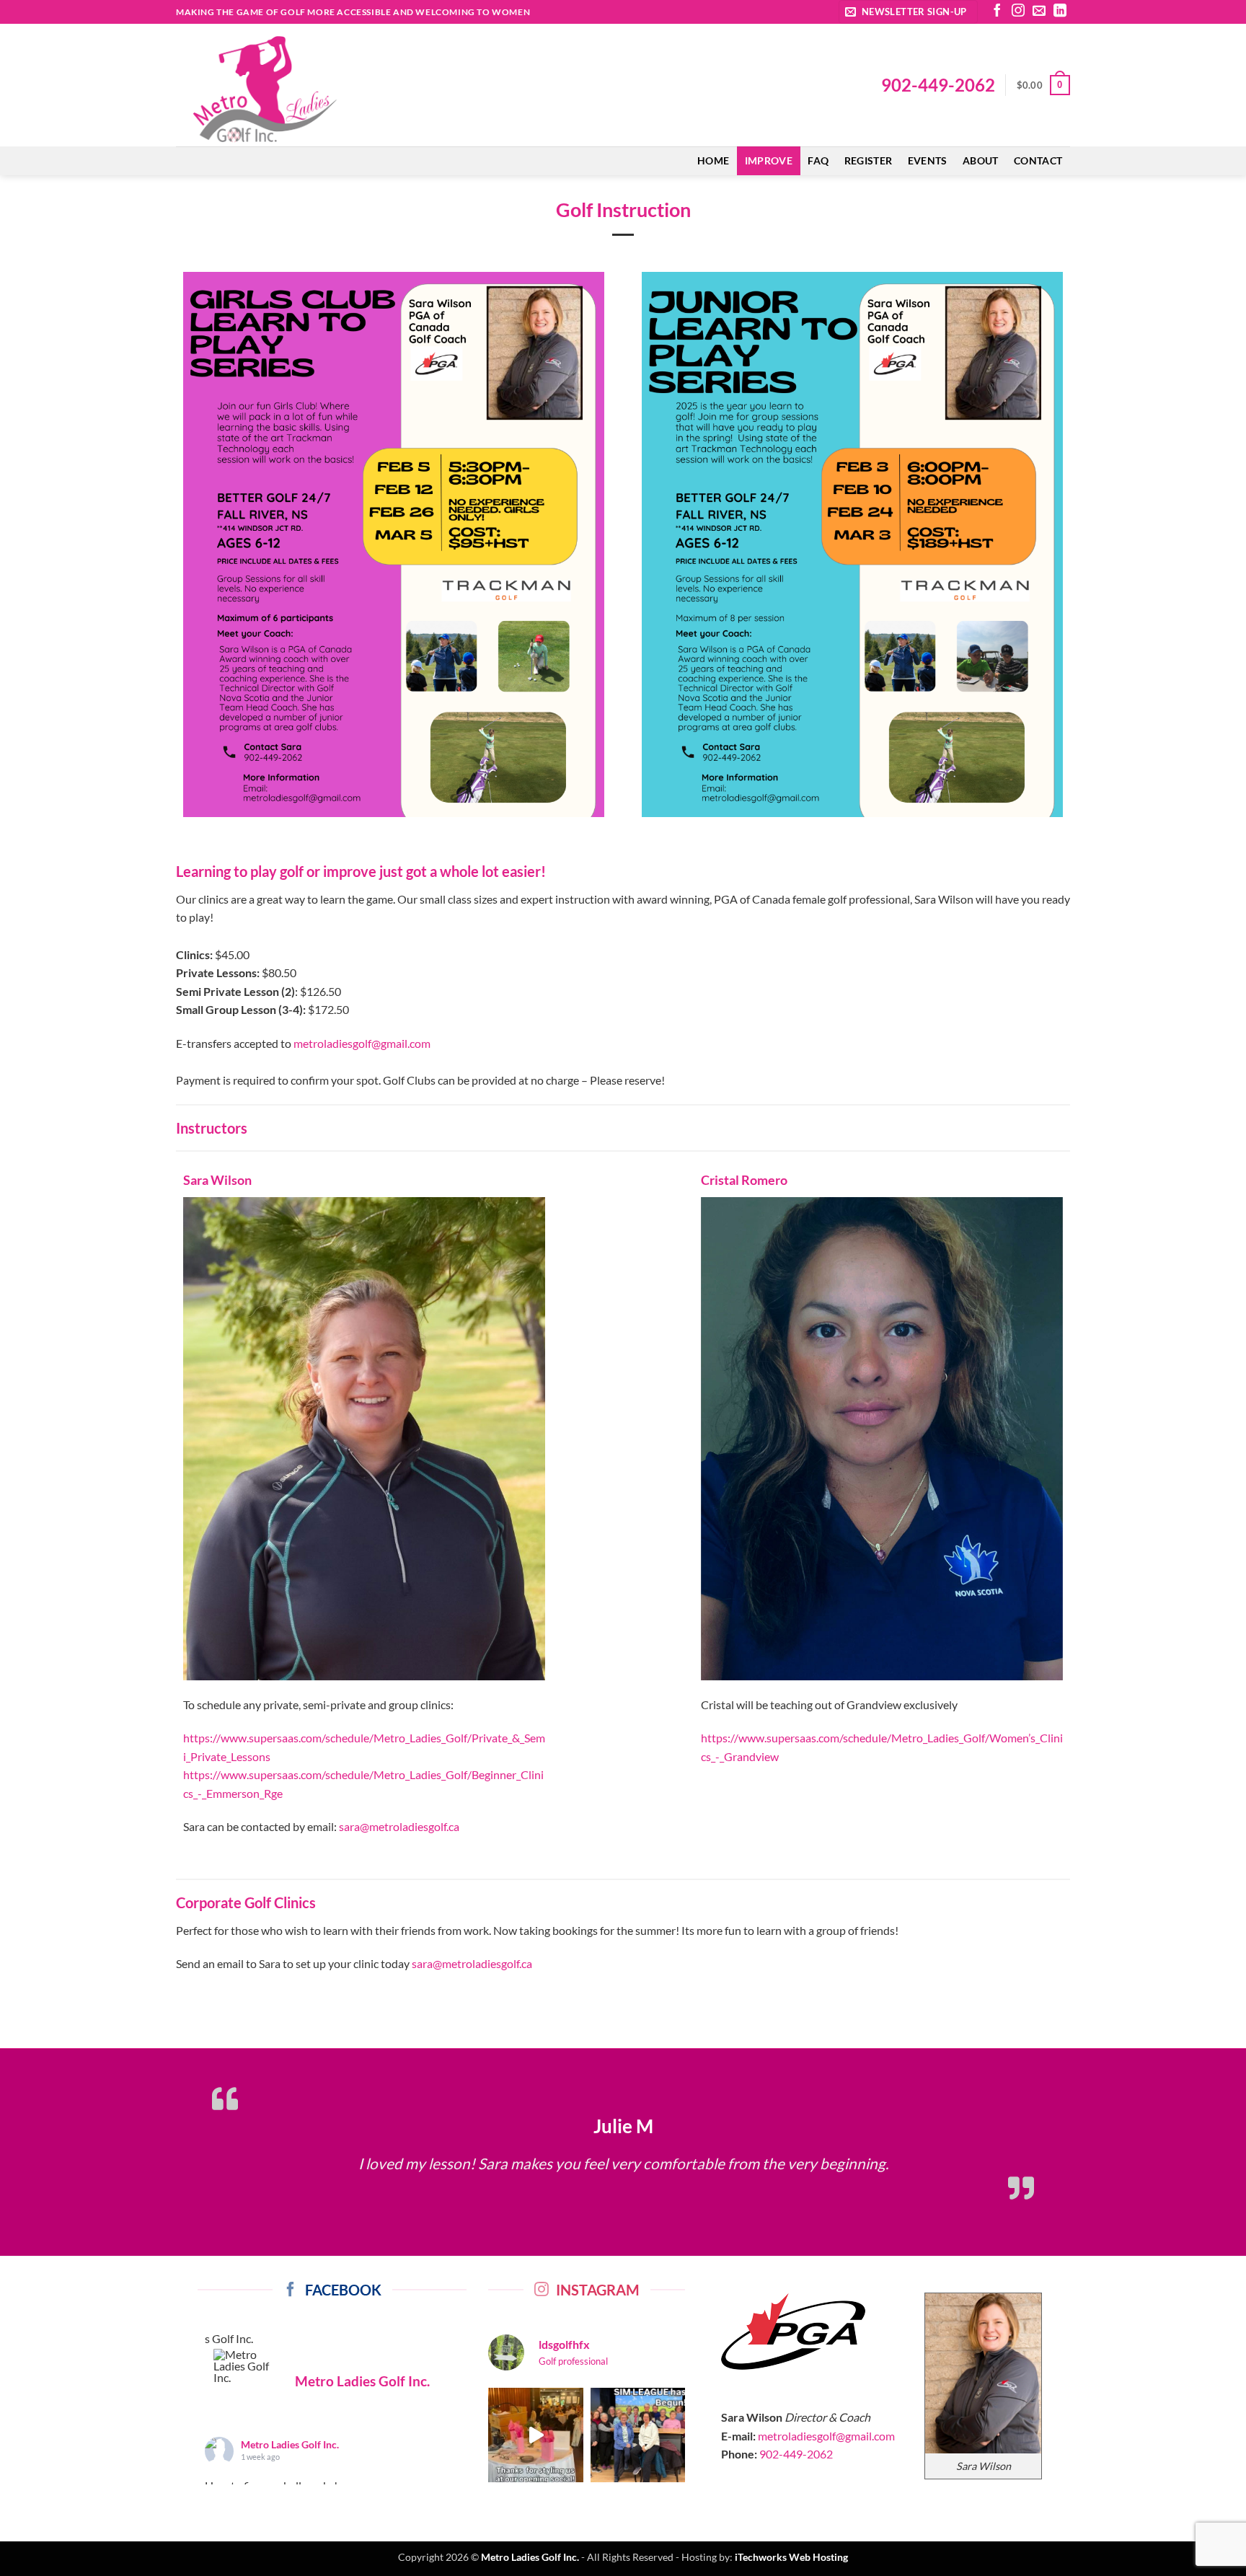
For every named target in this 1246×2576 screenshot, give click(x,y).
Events (928, 160)
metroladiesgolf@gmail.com (362, 1043)
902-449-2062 (938, 85)
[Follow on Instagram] (1018, 12)
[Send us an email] (1039, 12)
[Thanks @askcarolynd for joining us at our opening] (535, 2457)
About (980, 160)
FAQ (818, 160)
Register (868, 160)
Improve (769, 160)
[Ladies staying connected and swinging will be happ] (638, 2457)
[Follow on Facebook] (997, 12)
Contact (1038, 160)
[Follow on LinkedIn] (1060, 12)
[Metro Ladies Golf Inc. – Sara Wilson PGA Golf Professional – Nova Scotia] (299, 89)
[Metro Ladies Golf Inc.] (248, 2388)
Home (713, 160)
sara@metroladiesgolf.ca (399, 1826)
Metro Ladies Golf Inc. (290, 2467)
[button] (908, 12)
